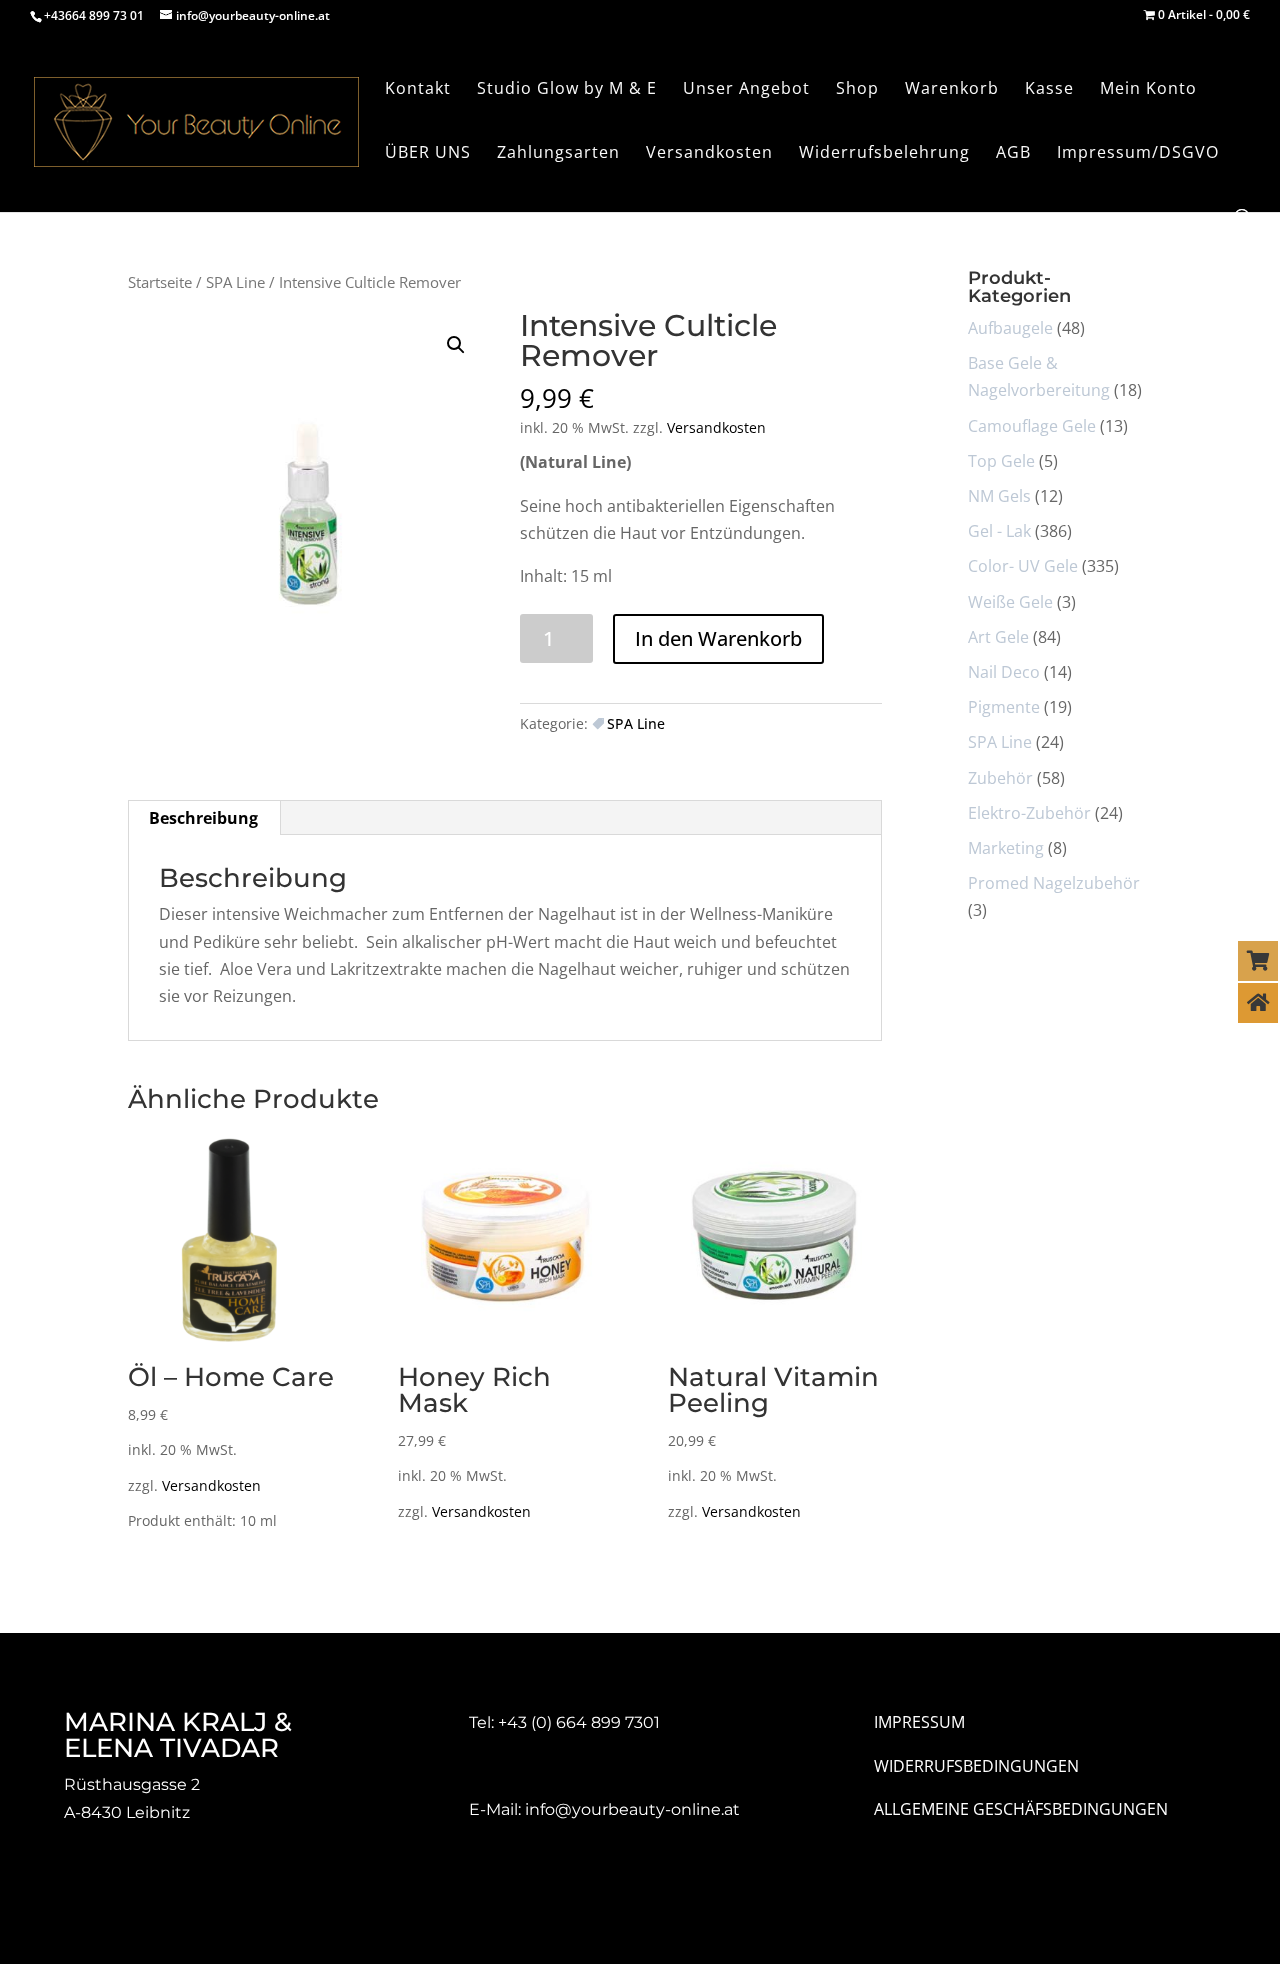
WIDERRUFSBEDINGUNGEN (976, 1766)
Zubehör (1000, 778)
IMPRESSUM (919, 1722)
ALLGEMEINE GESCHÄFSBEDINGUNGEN (1021, 1809)
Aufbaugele (1010, 328)
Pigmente (1004, 707)
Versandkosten (716, 427)
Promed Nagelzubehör (1054, 883)
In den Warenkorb (718, 638)
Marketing (1006, 848)
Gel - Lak (999, 531)
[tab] (204, 818)
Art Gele (998, 637)
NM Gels (999, 496)
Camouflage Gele (1032, 426)
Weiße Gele (1010, 602)
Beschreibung (203, 818)
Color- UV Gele (1023, 566)
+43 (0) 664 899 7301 (579, 1722)
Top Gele (1001, 461)
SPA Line (235, 282)
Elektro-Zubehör (1029, 813)
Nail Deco (1004, 672)
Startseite (160, 282)
